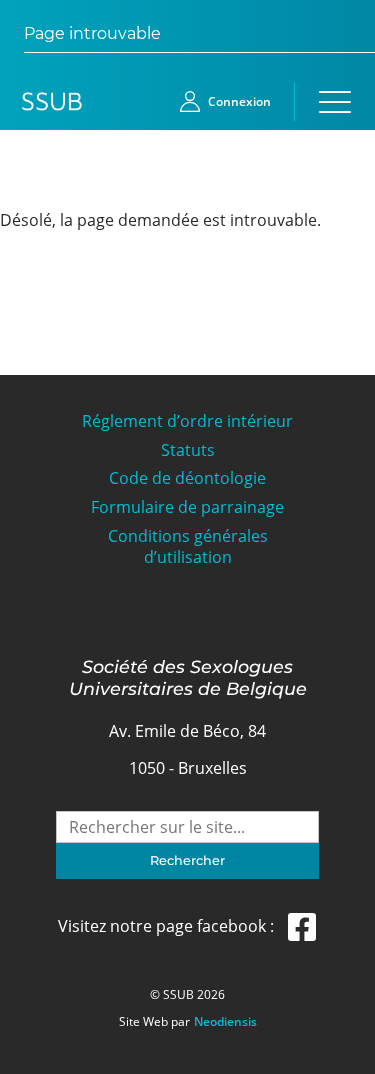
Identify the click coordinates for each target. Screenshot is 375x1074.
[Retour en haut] (337, 1056)
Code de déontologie (187, 478)
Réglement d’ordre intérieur (187, 421)
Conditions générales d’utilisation (188, 547)
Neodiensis (225, 1022)
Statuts (188, 450)
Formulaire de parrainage (187, 507)
